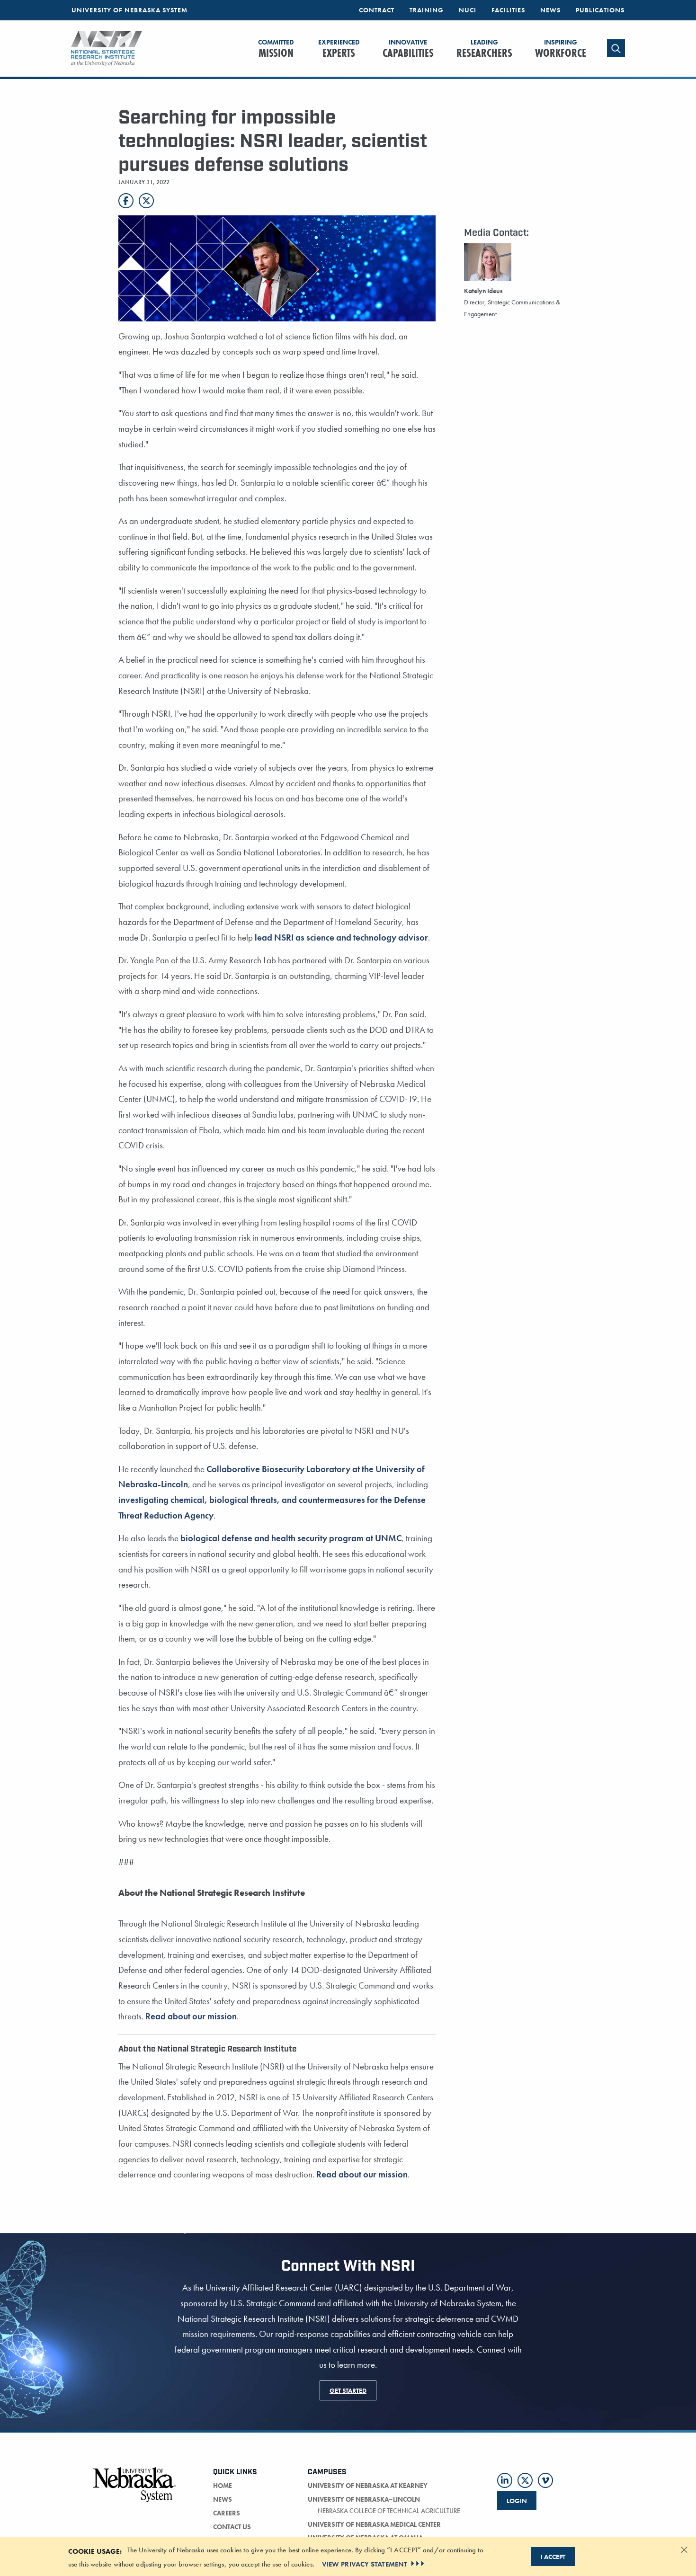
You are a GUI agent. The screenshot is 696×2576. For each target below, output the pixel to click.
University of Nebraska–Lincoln (364, 2499)
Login (517, 2501)
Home (223, 2486)
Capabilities (408, 49)
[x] (525, 2480)
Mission (276, 49)
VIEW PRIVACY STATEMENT (365, 2564)
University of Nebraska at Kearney (368, 2486)
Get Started (348, 2390)
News (550, 10)
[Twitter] (146, 201)
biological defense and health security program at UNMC (291, 1538)
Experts (339, 49)
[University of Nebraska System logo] (135, 2490)
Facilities (508, 10)
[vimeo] (545, 2480)
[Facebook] (126, 201)
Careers (227, 2513)
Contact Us (232, 2527)
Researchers (484, 49)
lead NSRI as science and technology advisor (341, 937)
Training (427, 10)
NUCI (468, 10)
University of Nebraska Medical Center (374, 2524)
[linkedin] (505, 2480)
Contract (377, 10)
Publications (600, 10)
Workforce (561, 49)
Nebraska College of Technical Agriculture (389, 2511)
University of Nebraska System (129, 10)
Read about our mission (191, 2016)
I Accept (553, 2557)
